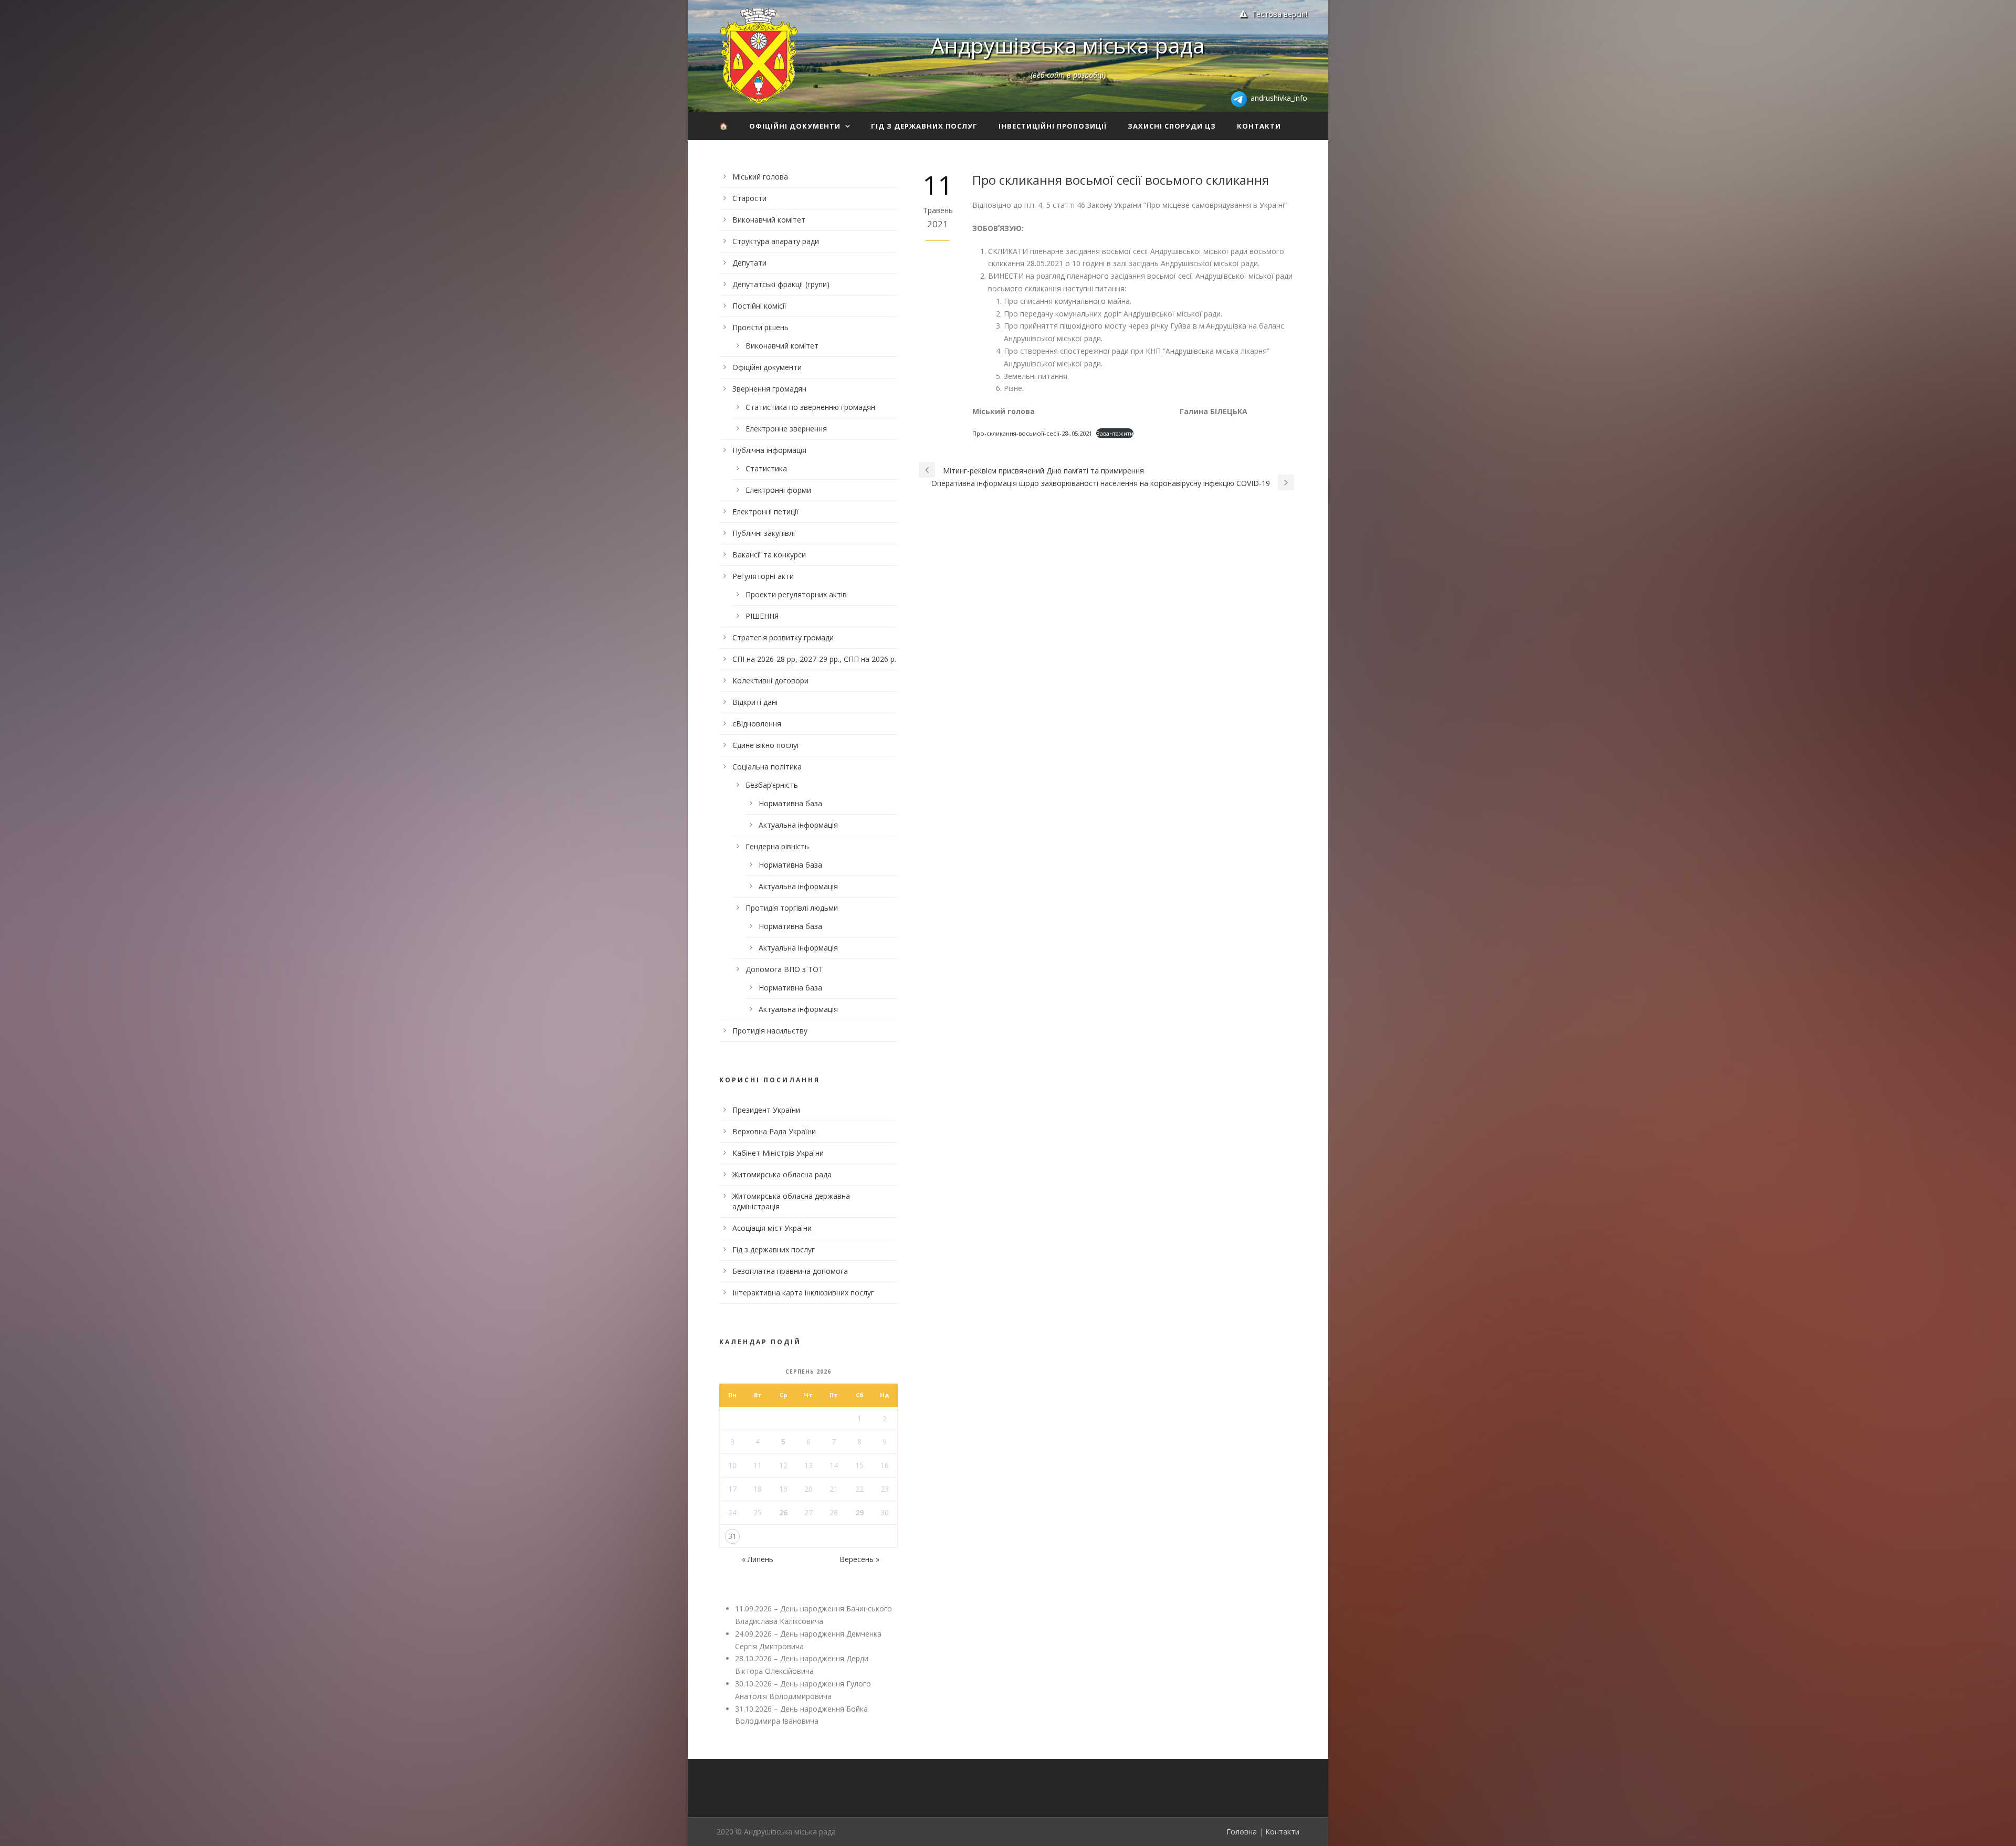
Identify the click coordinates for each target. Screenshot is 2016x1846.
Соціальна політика (767, 767)
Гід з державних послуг (924, 126)
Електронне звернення (786, 429)
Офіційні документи (795, 126)
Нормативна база (790, 803)
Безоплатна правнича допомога (790, 1271)
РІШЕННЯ (762, 616)
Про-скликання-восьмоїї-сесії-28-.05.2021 (1032, 433)
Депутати (749, 263)
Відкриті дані (755, 702)
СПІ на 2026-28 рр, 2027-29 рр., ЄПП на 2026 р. (814, 659)
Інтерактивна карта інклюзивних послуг (803, 1293)
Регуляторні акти (763, 576)
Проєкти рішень (760, 327)
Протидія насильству (770, 1031)
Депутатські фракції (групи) (781, 284)
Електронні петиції (765, 511)
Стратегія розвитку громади (783, 637)
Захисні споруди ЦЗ (1172, 126)
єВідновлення (757, 724)
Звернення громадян (769, 389)
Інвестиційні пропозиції (1053, 126)
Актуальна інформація (798, 825)
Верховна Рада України (774, 1131)
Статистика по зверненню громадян (810, 407)
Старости (749, 198)
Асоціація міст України (772, 1228)
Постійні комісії (759, 306)
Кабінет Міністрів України (778, 1153)
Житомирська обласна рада (782, 1174)
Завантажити (1115, 433)
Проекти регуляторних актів (796, 594)
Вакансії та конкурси (769, 555)
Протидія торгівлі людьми (792, 908)
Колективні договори (770, 681)
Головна (1242, 1832)
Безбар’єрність (772, 785)
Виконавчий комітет (769, 220)
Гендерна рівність (777, 846)
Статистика (766, 468)
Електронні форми (778, 490)
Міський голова (760, 177)
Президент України (766, 1110)
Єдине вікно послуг (766, 745)
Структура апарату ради (776, 241)
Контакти (1259, 126)
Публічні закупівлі (764, 533)
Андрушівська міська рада (1068, 45)
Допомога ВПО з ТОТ (784, 969)
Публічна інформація (769, 450)
